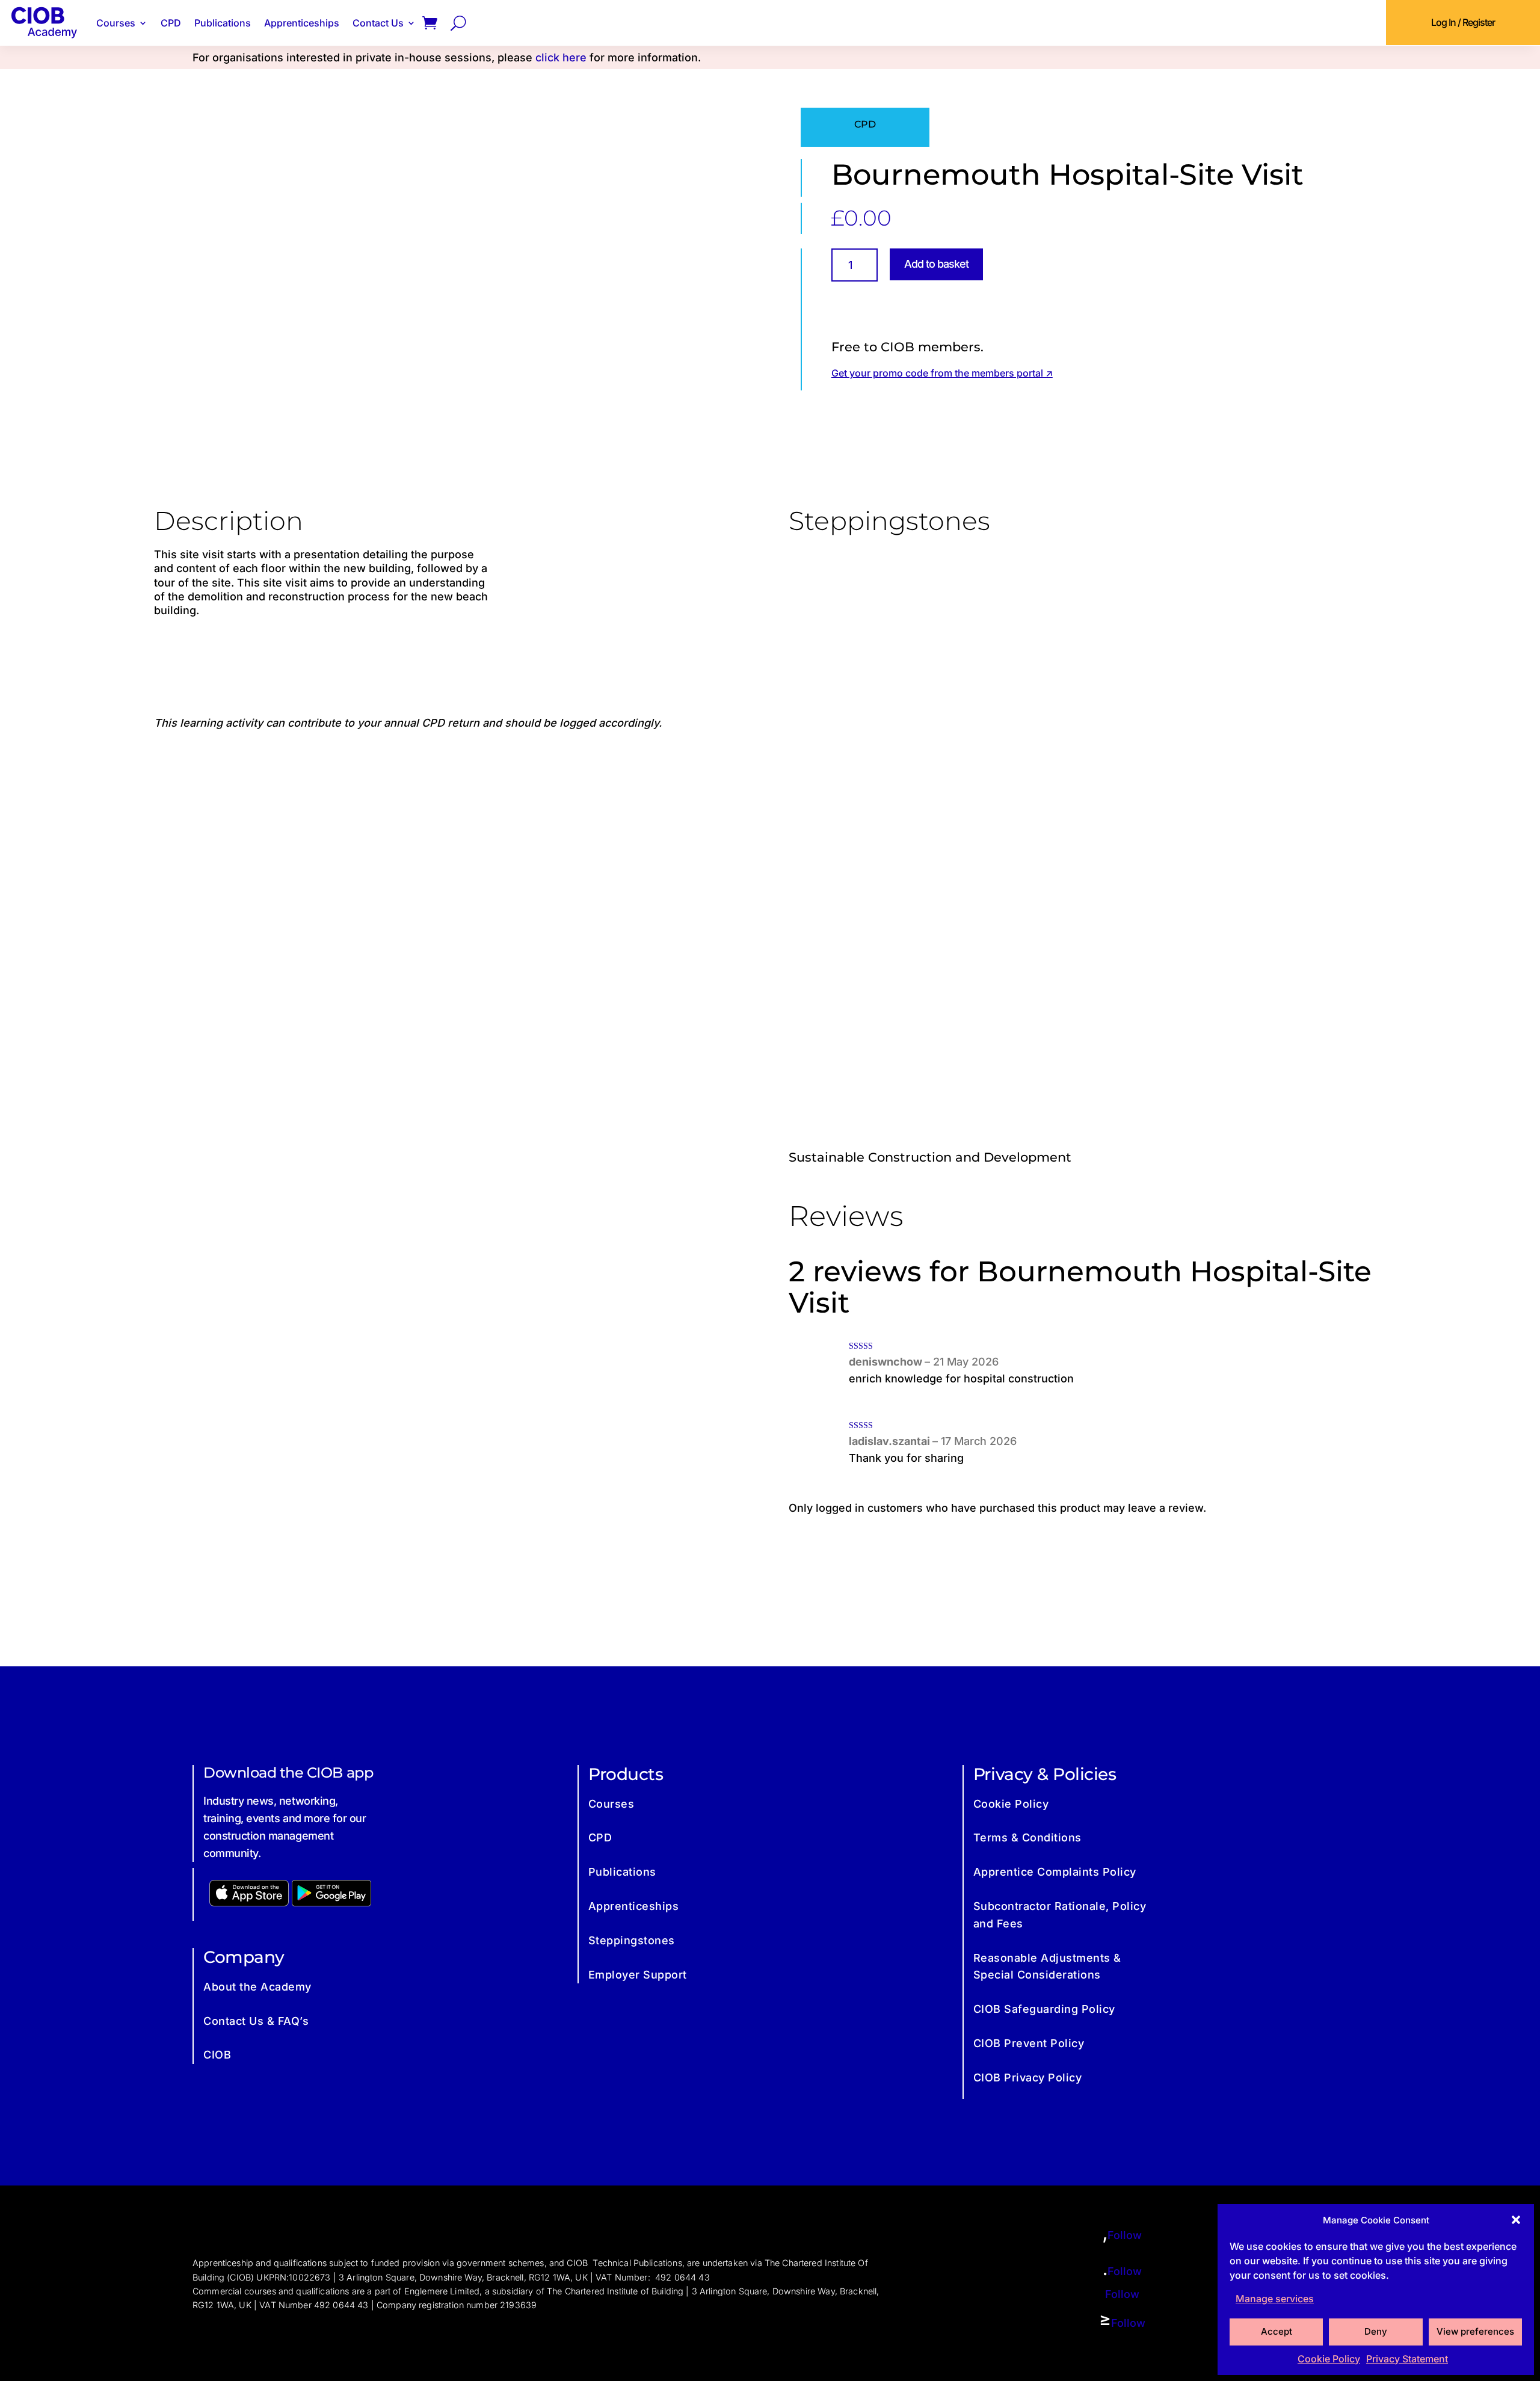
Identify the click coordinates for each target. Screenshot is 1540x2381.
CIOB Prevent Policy (1029, 2043)
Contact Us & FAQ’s (256, 2021)
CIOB (217, 2055)
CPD (171, 23)
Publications (223, 23)
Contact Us (378, 23)
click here (561, 57)
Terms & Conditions (1027, 1837)
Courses (116, 23)
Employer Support (638, 1975)
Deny (1376, 2331)
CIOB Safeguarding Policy (1044, 2009)
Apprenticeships (302, 23)
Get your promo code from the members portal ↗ (942, 373)
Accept (1277, 2331)
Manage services (1275, 2299)
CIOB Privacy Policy (1028, 2078)
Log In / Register (1463, 22)
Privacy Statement (1407, 2359)
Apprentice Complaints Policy (1055, 1872)
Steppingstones (632, 1940)
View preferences (1475, 2331)
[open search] (458, 23)
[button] (1516, 2220)
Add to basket (936, 264)
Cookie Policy (1329, 2359)
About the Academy (257, 1987)
